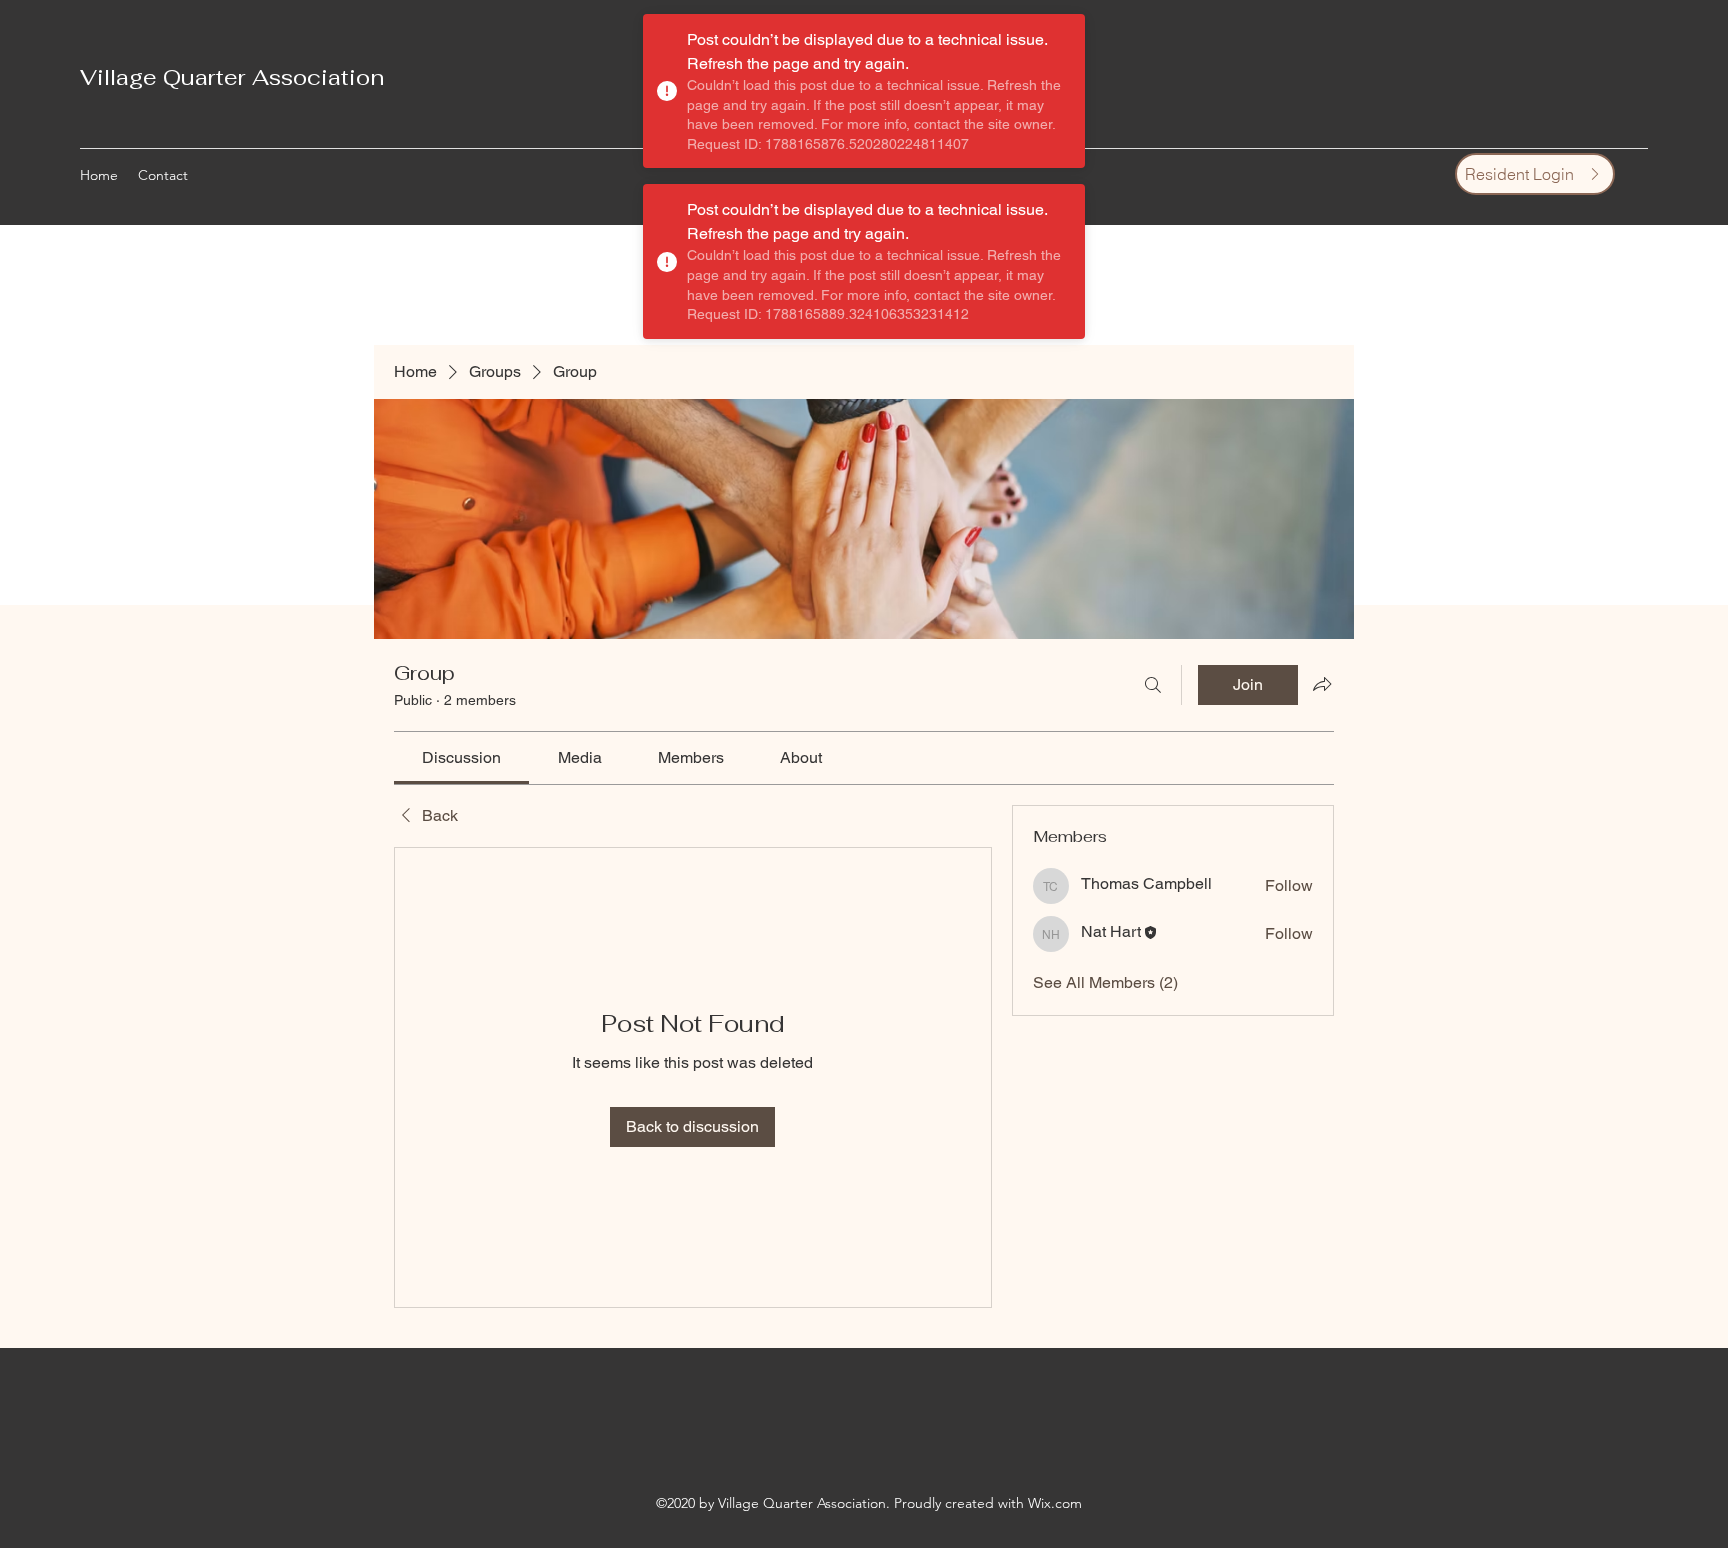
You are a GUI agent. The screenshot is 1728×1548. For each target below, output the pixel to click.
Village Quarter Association (232, 77)
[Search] (1153, 685)
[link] (461, 757)
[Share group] (1322, 684)
